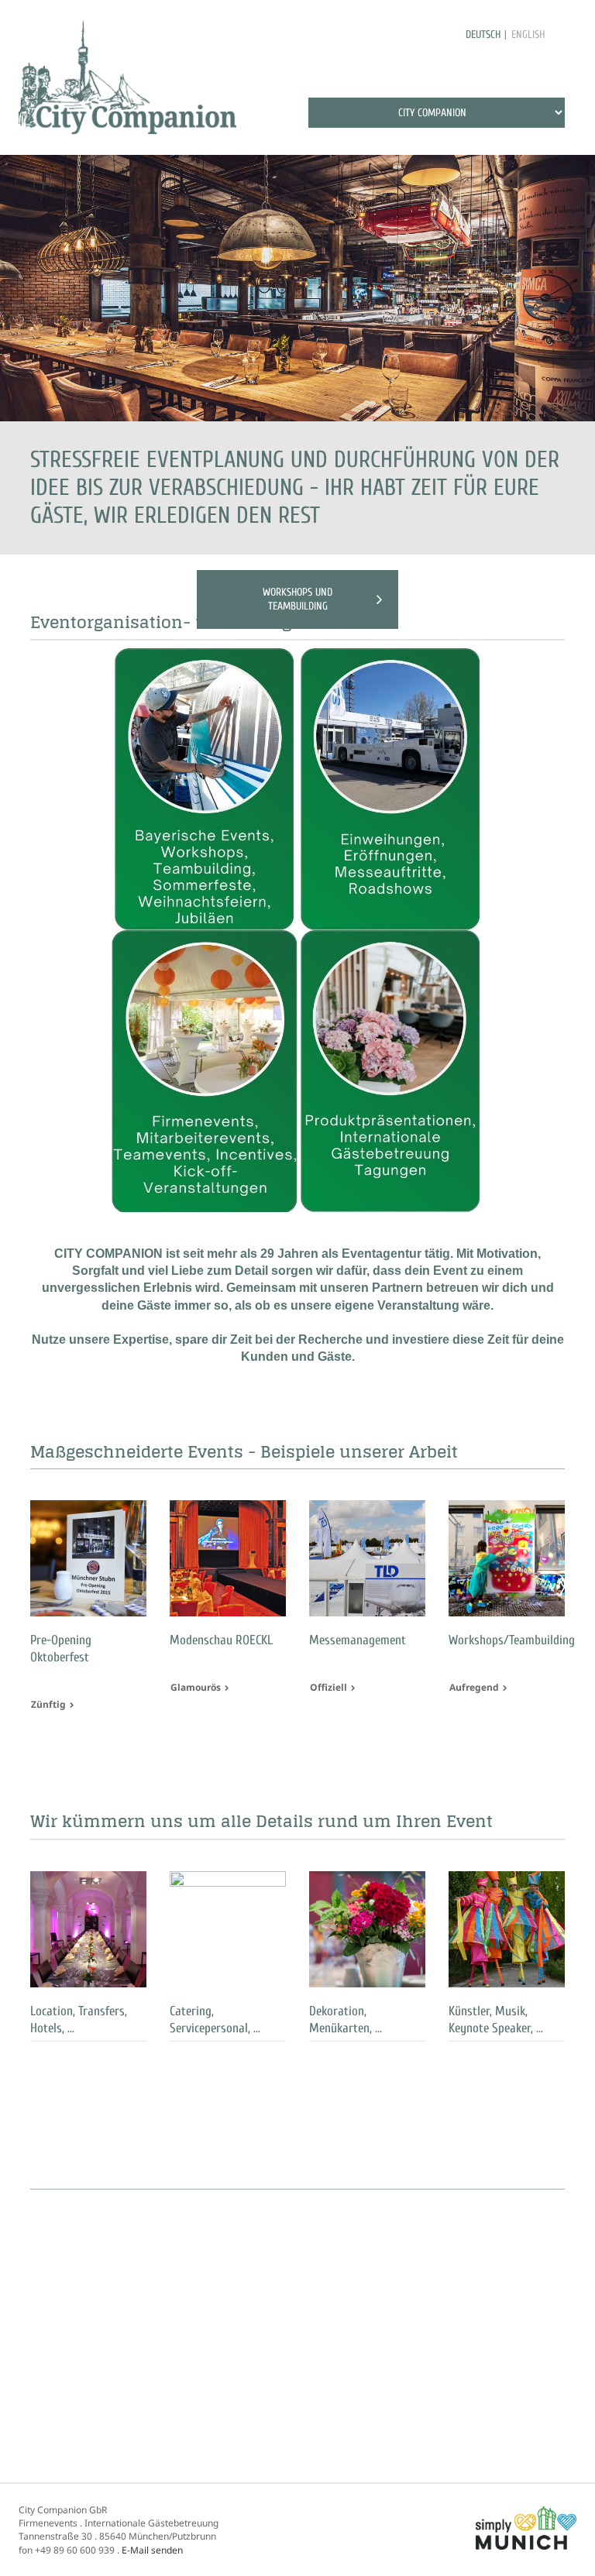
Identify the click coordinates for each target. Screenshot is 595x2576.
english (528, 34)
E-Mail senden (152, 2550)
